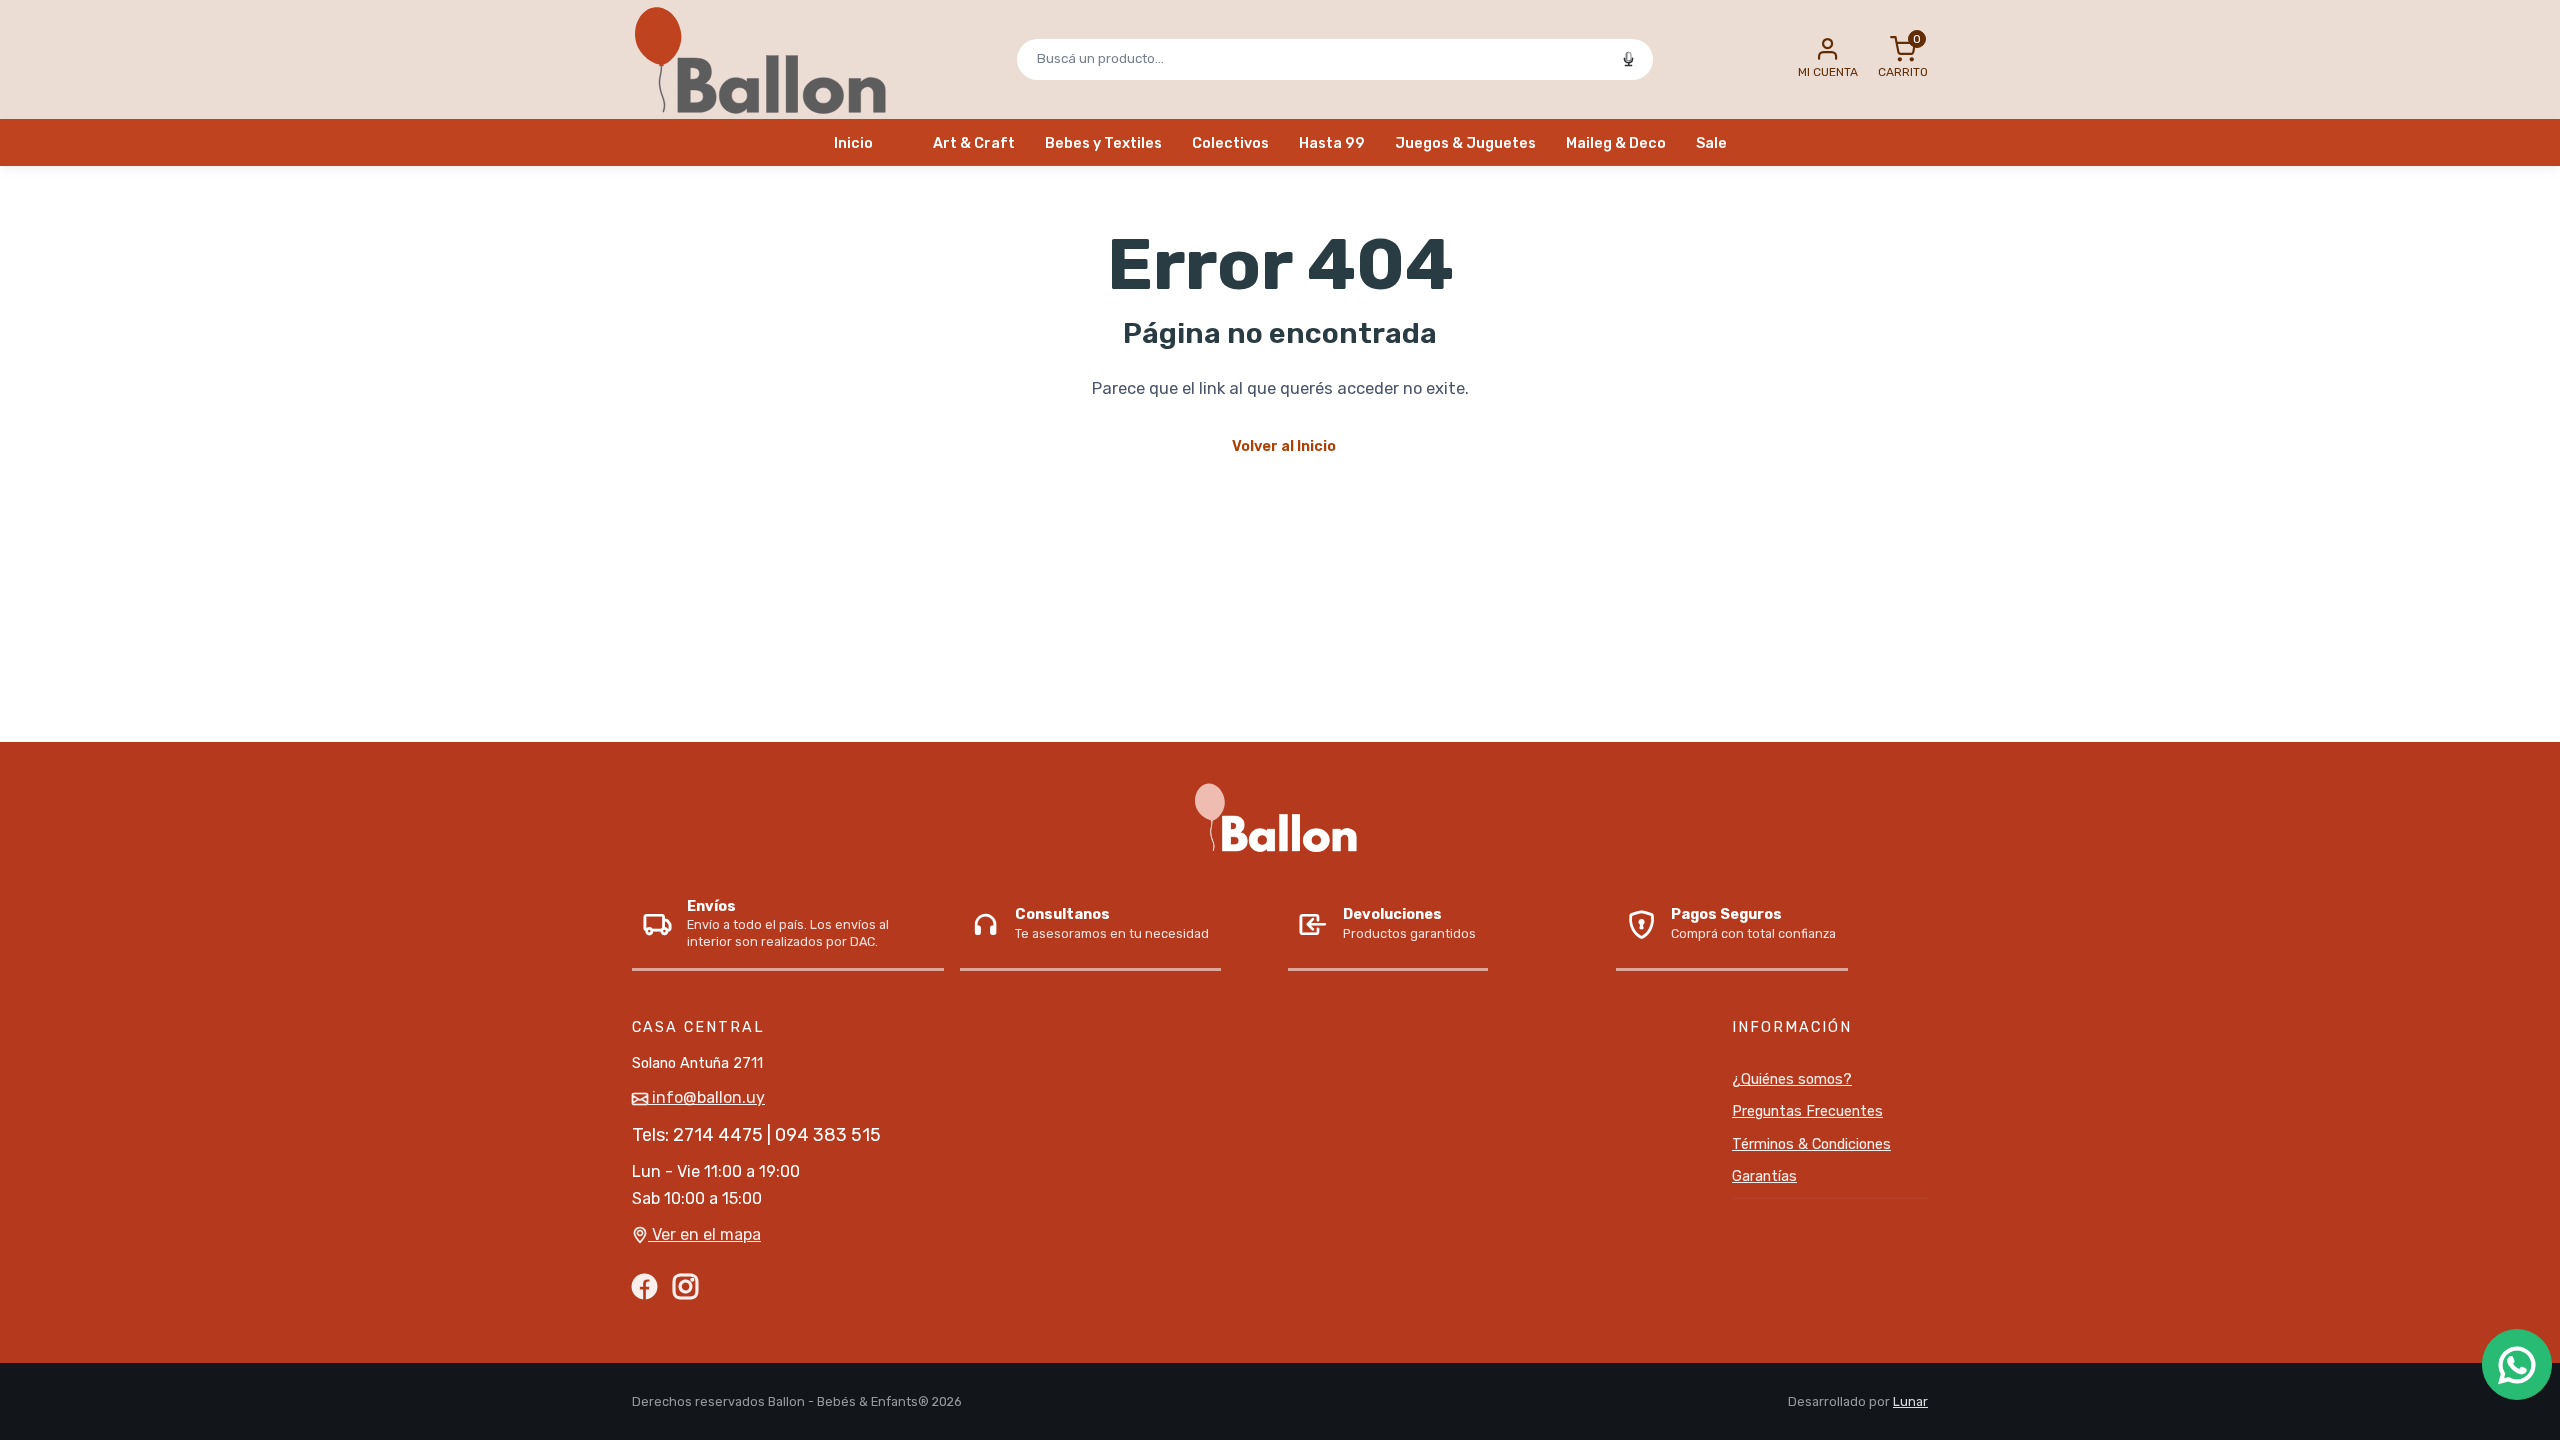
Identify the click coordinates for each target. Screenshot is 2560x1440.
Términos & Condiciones (1811, 1144)
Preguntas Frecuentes (1807, 1111)
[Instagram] (685, 1285)
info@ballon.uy (706, 1097)
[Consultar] (2517, 1364)
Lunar (1910, 1401)
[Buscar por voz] (1628, 59)
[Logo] (767, 58)
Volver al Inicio (1284, 446)
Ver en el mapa (704, 1234)
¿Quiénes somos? (1792, 1079)
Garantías (1764, 1176)
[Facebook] (644, 1285)
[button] (1828, 59)
